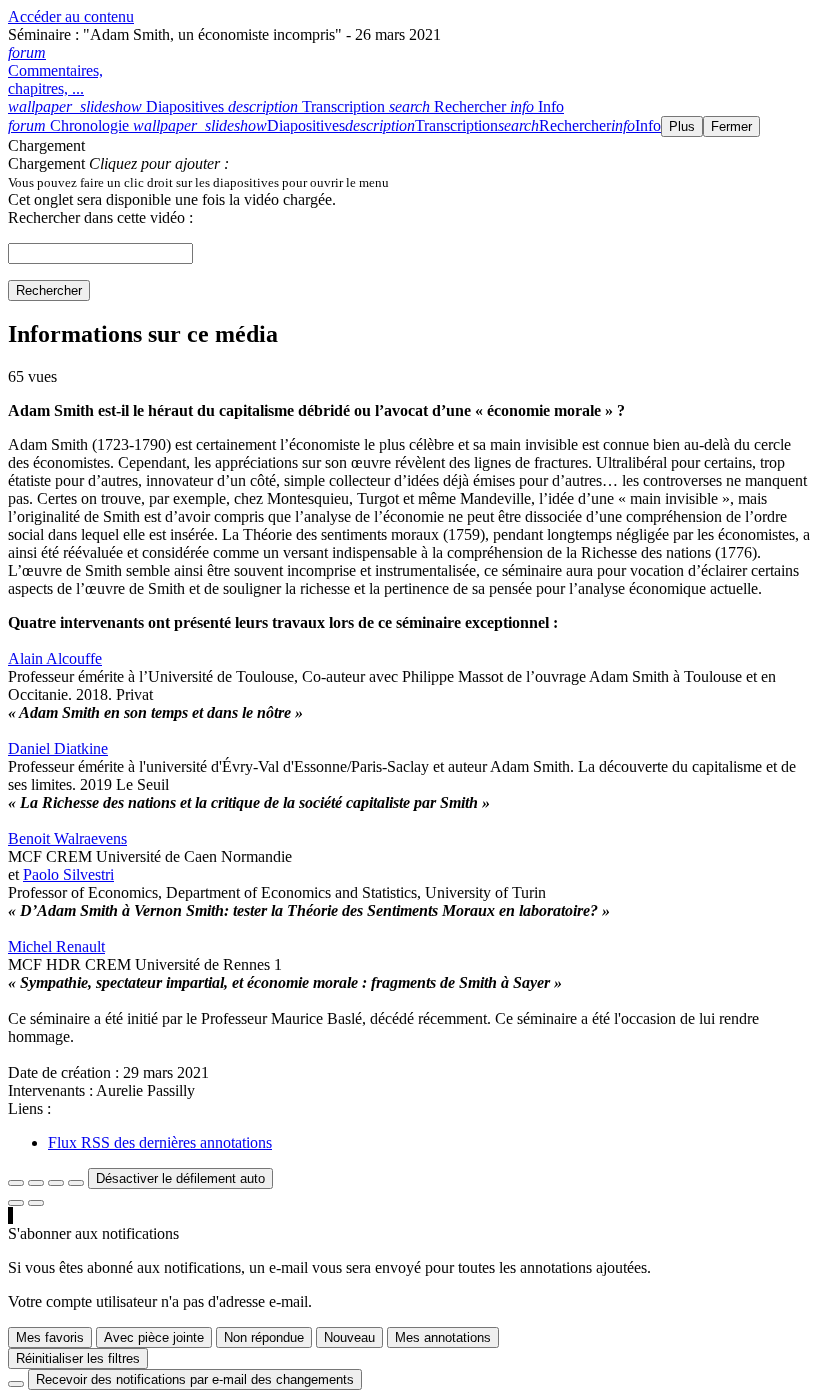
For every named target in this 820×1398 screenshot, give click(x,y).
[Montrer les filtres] (36, 1183)
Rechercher (49, 290)
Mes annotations (443, 1337)
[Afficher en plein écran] (16, 1183)
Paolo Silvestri (68, 874)
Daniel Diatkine (58, 748)
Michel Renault (56, 946)
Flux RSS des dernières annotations (160, 1142)
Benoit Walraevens (67, 838)
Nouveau (349, 1337)
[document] (410, 182)
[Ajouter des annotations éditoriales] (36, 1203)
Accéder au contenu (71, 16)
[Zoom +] (76, 1183)
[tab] (118, 106)
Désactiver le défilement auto (180, 1178)
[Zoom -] (56, 1183)
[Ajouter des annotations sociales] (16, 1203)
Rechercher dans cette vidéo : (100, 217)
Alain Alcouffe (55, 658)
